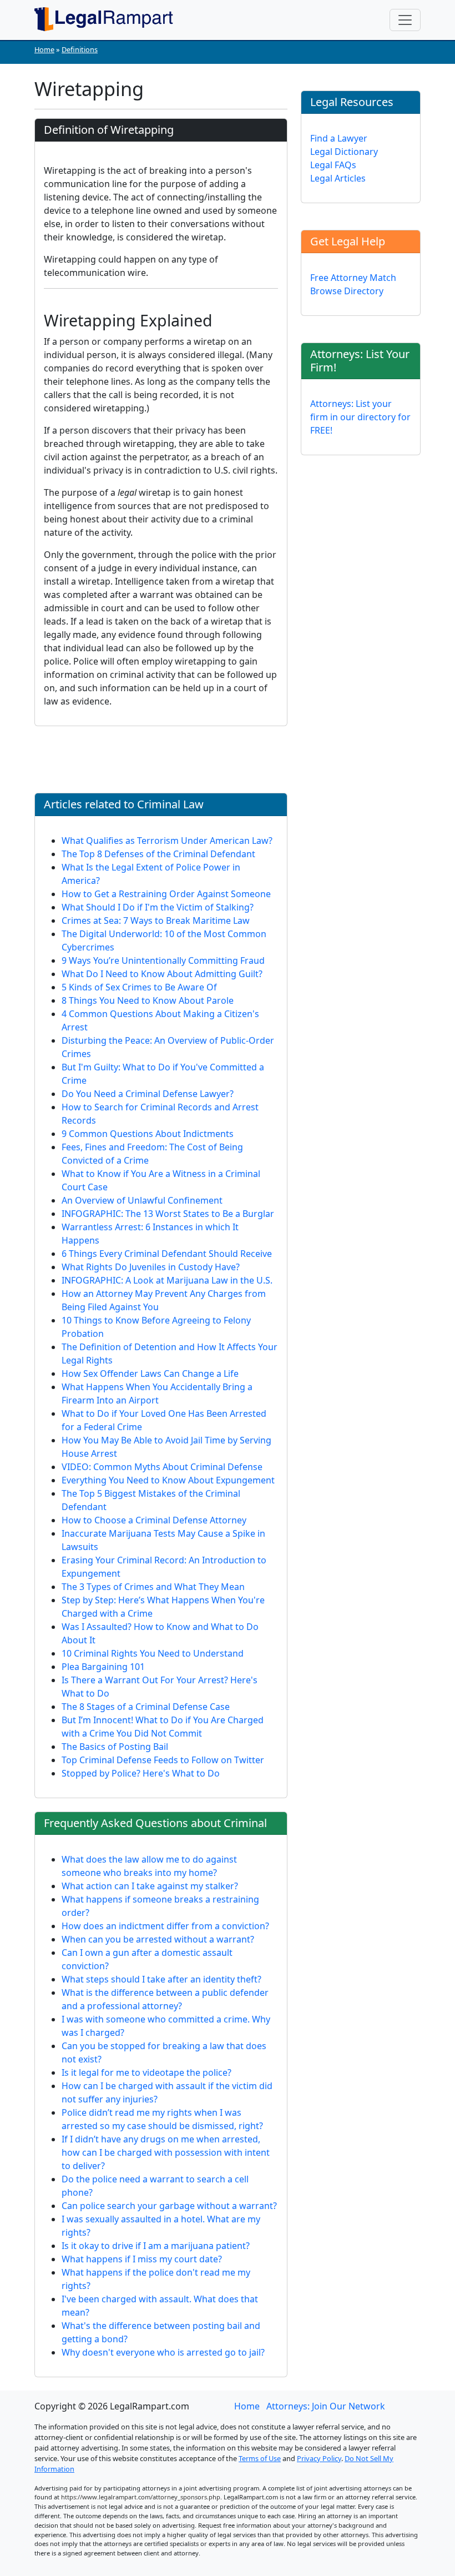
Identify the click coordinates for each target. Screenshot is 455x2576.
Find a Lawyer (339, 138)
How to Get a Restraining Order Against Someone (166, 894)
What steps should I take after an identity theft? (161, 1979)
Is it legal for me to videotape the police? (146, 2072)
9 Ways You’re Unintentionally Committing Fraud (163, 960)
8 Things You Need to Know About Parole (148, 1000)
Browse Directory (347, 291)
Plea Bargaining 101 (103, 1667)
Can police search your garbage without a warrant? (169, 2206)
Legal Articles (338, 178)
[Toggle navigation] (405, 20)
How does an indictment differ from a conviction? (165, 1926)
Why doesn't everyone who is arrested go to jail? (163, 2352)
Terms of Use (260, 2458)
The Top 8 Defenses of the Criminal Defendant (158, 854)
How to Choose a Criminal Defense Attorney (154, 1520)
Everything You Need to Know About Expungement (168, 1480)
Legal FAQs (333, 165)
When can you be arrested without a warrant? (158, 1939)
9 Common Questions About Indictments (148, 1134)
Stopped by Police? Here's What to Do (141, 1773)
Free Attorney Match (353, 278)
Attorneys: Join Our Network (326, 2406)
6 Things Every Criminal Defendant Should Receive (167, 1254)
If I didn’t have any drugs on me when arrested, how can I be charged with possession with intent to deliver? (166, 2152)
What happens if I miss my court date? (142, 2259)
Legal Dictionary (344, 152)
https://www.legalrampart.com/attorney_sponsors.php (141, 2497)
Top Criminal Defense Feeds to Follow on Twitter (163, 1760)
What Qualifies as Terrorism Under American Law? (167, 841)
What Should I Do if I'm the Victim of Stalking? (158, 907)
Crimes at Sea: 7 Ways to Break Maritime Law (156, 920)
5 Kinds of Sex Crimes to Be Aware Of (139, 987)
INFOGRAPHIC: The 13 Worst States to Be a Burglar (168, 1214)
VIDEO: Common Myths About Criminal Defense (162, 1467)
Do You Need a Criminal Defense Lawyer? (148, 1094)
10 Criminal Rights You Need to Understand (153, 1653)
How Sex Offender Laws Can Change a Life (150, 1373)
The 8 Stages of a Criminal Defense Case (146, 1707)
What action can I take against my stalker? (150, 1886)
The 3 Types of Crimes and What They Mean (153, 1587)
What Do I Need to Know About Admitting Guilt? (162, 974)
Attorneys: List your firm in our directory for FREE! (360, 417)
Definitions (80, 49)
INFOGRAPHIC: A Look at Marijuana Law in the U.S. (167, 1280)
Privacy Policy (319, 2458)
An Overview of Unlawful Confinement (142, 1200)
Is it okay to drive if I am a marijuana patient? (156, 2246)
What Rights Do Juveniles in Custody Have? (151, 1267)
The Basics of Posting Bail (115, 1747)
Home (44, 49)
